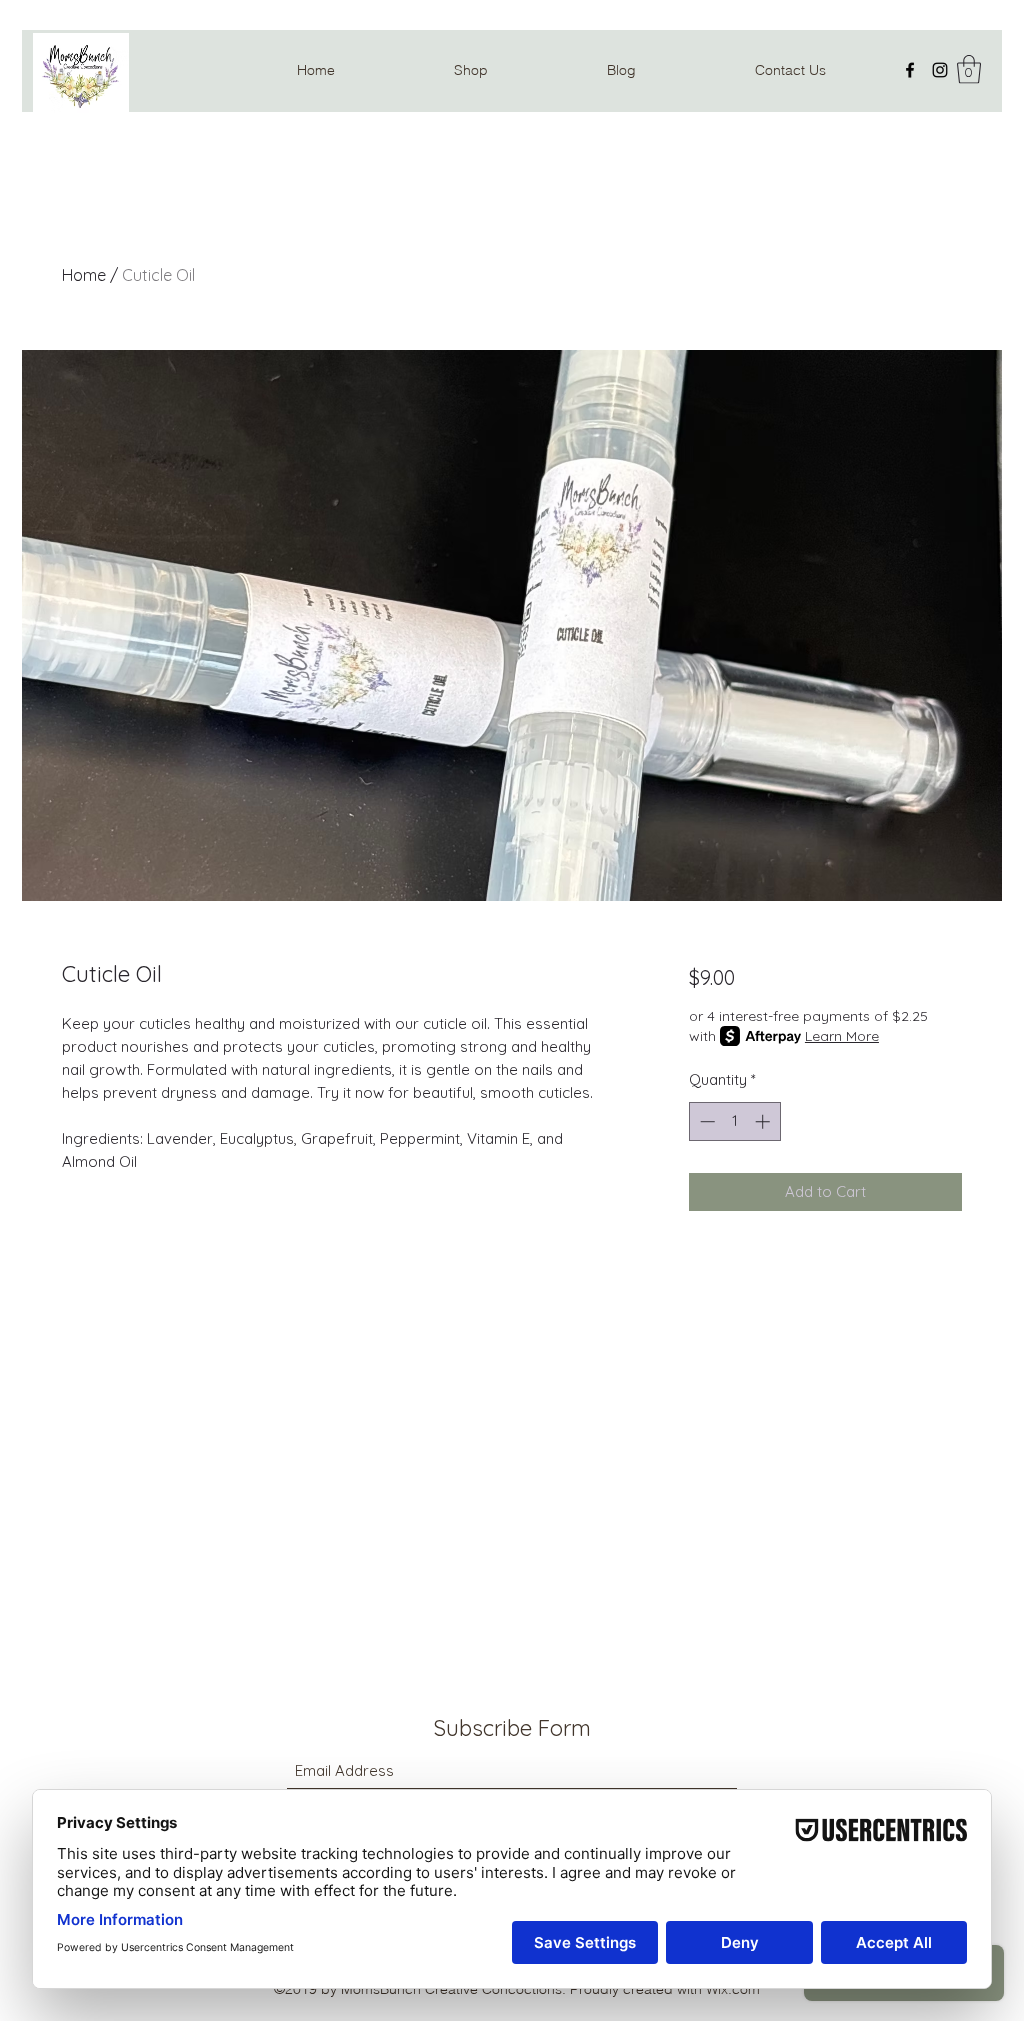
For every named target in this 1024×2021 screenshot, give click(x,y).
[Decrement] (705, 1121)
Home (84, 275)
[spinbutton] (734, 1121)
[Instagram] (940, 70)
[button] (969, 69)
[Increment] (764, 1121)
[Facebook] (910, 70)
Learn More (842, 1036)
